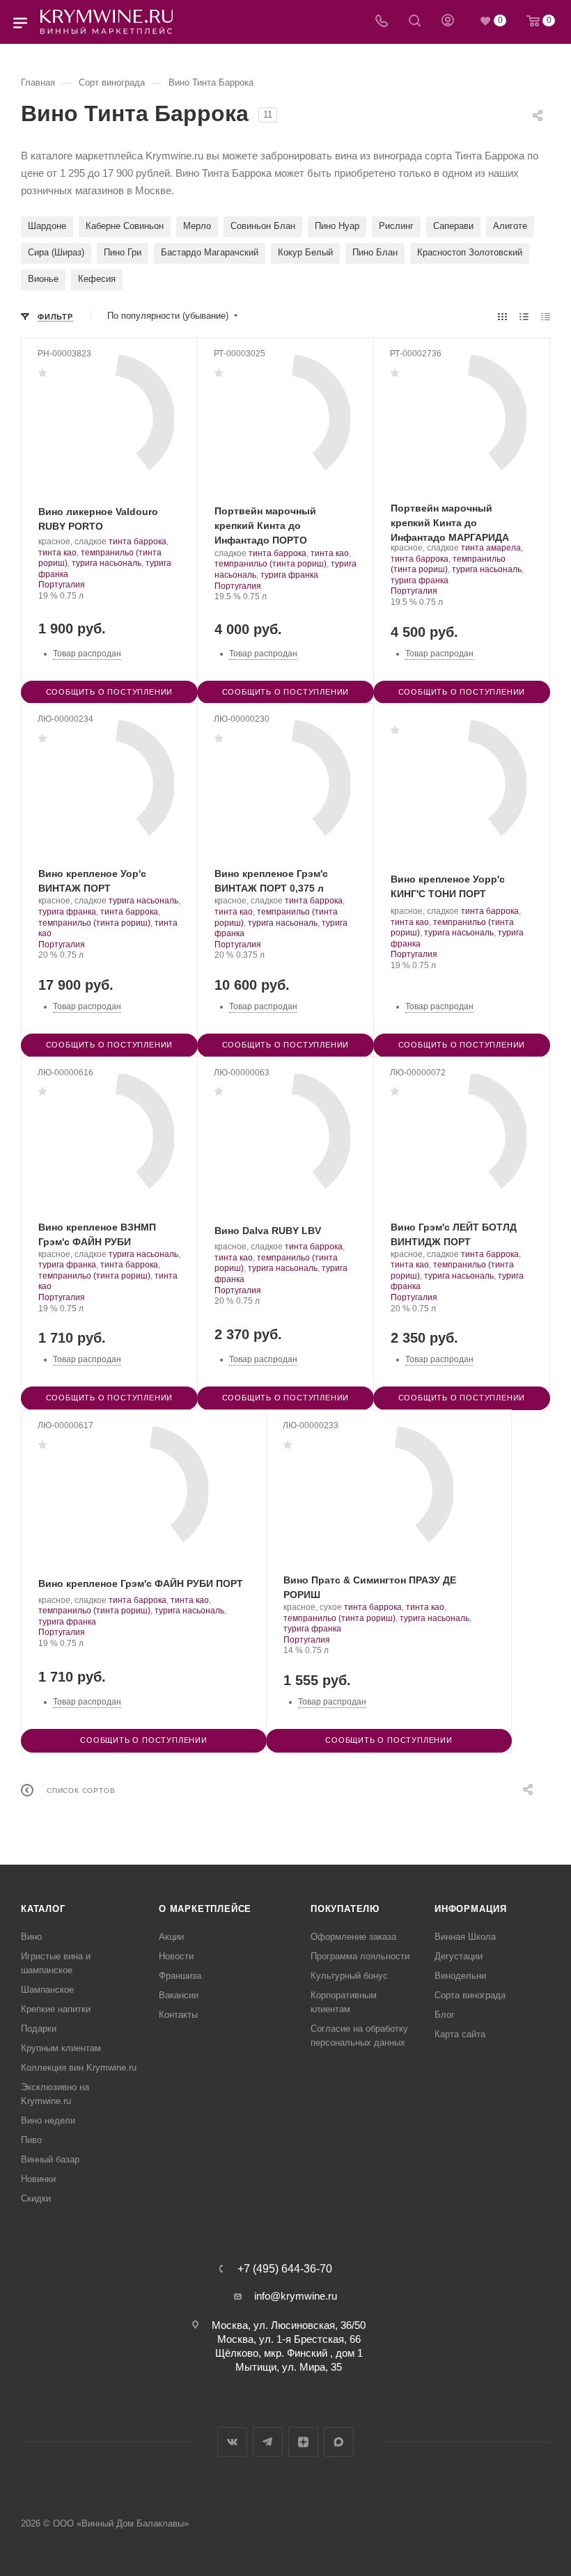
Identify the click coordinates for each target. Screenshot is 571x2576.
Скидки (36, 2198)
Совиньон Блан (263, 226)
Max (339, 2442)
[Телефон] (382, 22)
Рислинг (396, 226)
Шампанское (47, 1990)
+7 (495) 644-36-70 (285, 2269)
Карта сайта (460, 2034)
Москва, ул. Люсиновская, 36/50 (289, 2325)
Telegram (268, 2442)
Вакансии (179, 1995)
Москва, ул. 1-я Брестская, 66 (289, 2339)
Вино (31, 1937)
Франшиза (180, 1976)
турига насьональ (107, 563)
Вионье (43, 279)
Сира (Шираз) (56, 252)
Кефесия (97, 279)
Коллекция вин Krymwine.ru (79, 2068)
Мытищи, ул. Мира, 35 (289, 2367)
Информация (471, 1909)
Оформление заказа (353, 1937)
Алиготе (510, 226)
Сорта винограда (470, 1995)
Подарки (39, 2029)
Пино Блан (375, 252)
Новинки (38, 2179)
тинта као (57, 553)
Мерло (197, 226)
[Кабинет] (448, 22)
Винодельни (460, 1976)
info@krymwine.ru (296, 2296)
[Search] (415, 22)
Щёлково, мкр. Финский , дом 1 (289, 2353)
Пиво (31, 2140)
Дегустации (459, 1956)
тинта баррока (138, 542)
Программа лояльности (360, 1956)
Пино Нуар (337, 226)
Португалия (62, 585)
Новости (176, 1956)
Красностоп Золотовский (470, 252)
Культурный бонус (349, 1976)
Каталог (43, 1909)
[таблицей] (546, 316)
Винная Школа (465, 1937)
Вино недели (48, 2120)
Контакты (178, 2015)
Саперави (453, 226)
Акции (171, 1937)
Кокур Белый (305, 252)
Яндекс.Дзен (303, 2442)
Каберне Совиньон (125, 226)
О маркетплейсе (205, 1909)
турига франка (289, 575)
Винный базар (50, 2159)
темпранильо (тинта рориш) (271, 564)
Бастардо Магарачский (210, 252)
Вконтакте (232, 2442)
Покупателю (345, 1909)
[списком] (524, 316)
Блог (445, 2015)
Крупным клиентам (61, 2048)
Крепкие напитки (56, 2009)
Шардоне (47, 226)
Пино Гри (123, 252)
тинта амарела (491, 548)
